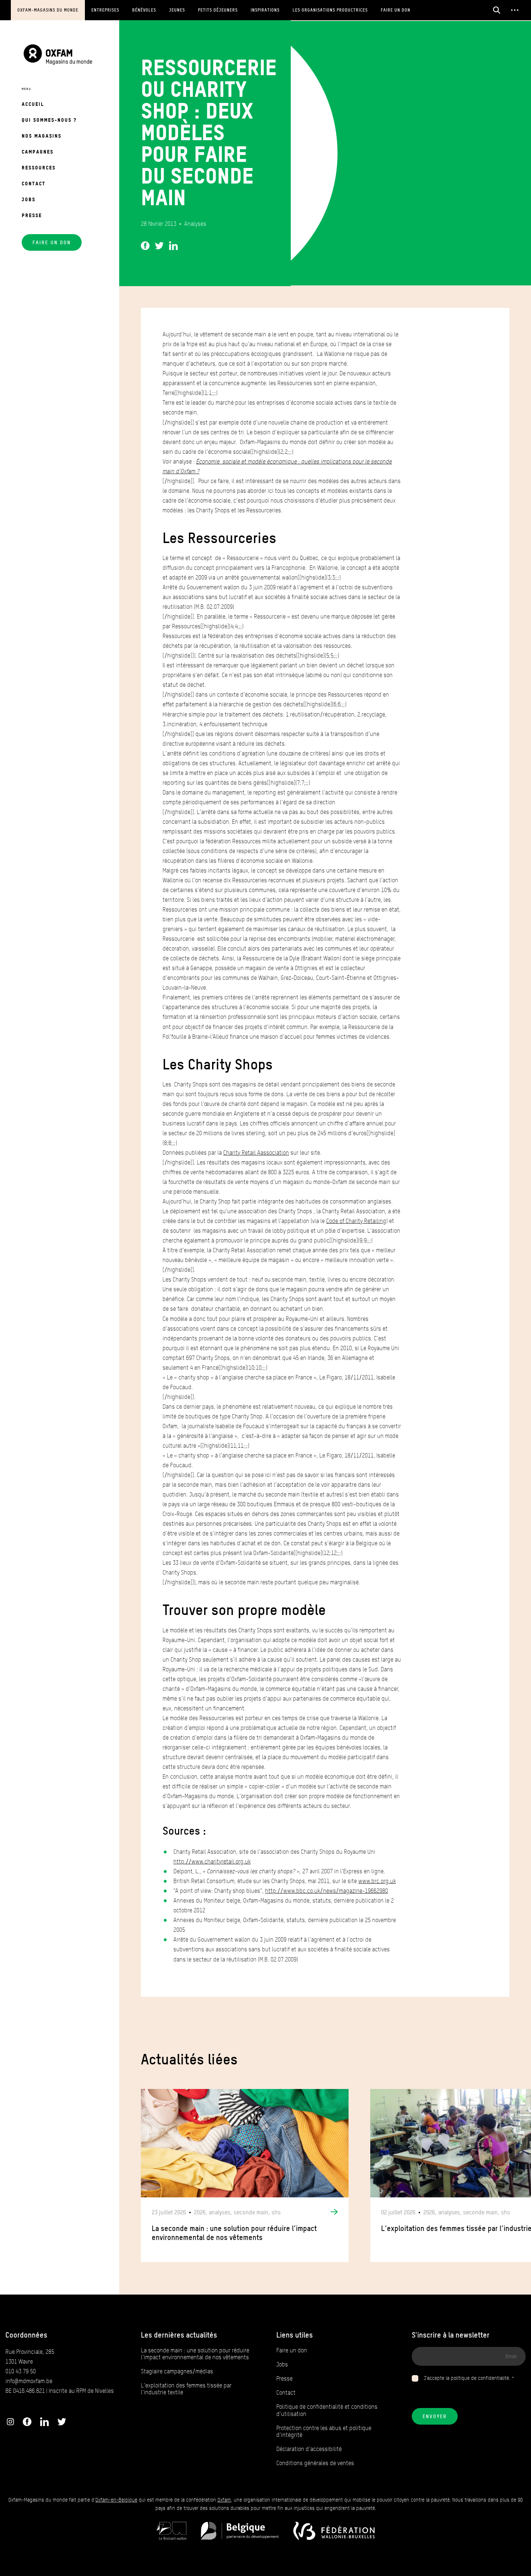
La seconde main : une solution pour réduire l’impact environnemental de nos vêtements (195, 2354)
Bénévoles (144, 10)
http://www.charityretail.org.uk (212, 1862)
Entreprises (105, 10)
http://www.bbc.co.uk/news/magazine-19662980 (327, 1891)
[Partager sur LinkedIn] (173, 244)
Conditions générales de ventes (315, 2463)
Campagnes (38, 152)
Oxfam (224, 2500)
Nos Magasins (42, 136)
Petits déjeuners (218, 10)
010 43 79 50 (21, 2371)
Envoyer (435, 2416)
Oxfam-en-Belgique (116, 2500)
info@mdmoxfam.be (29, 2381)
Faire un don (396, 10)
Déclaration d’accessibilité (309, 2449)
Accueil (33, 104)
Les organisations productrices (330, 10)
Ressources (39, 167)
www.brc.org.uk (377, 1881)
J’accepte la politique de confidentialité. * (469, 2378)
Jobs (29, 199)
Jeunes (177, 10)
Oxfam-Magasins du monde (48, 10)
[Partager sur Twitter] (159, 244)
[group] (245, 2176)
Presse (32, 215)
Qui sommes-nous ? (49, 120)
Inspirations (265, 10)
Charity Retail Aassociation (256, 1153)
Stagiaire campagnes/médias (177, 2371)
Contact (34, 183)
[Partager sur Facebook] (145, 244)
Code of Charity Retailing (356, 1221)
